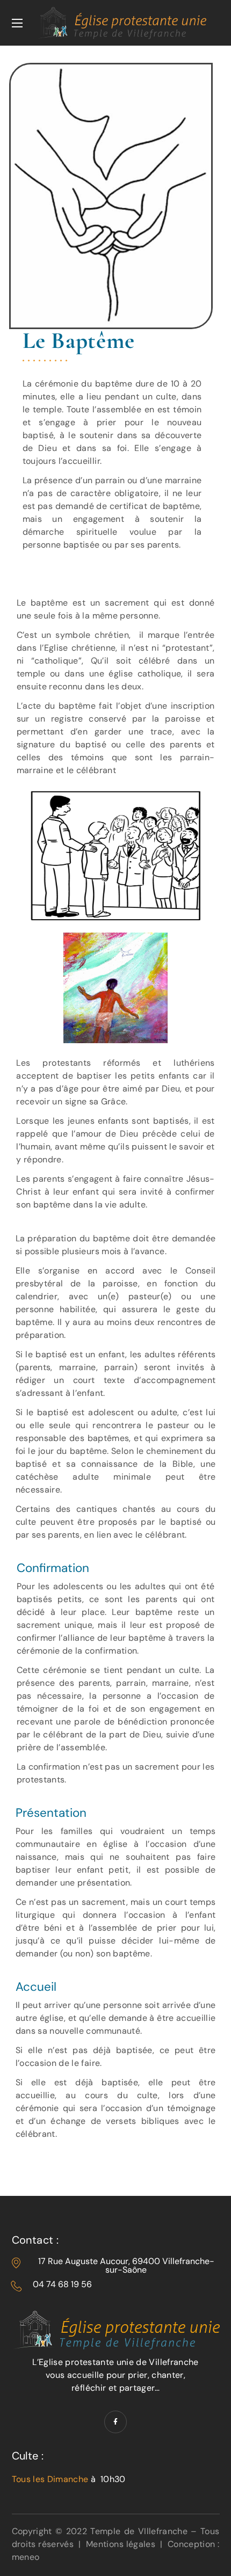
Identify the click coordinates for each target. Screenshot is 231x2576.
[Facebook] (115, 2422)
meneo (26, 2557)
